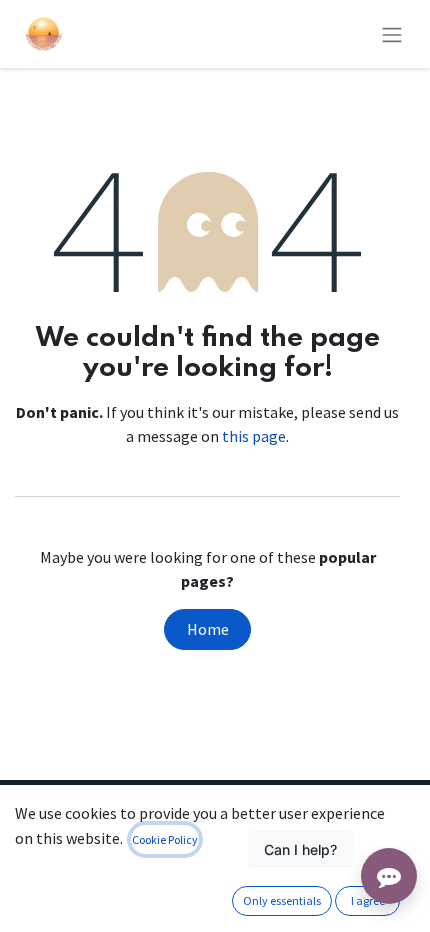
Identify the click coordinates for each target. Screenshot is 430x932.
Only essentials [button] (282, 900)
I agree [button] (368, 900)
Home (208, 629)
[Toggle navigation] (392, 34)
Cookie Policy (165, 839)
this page (254, 436)
